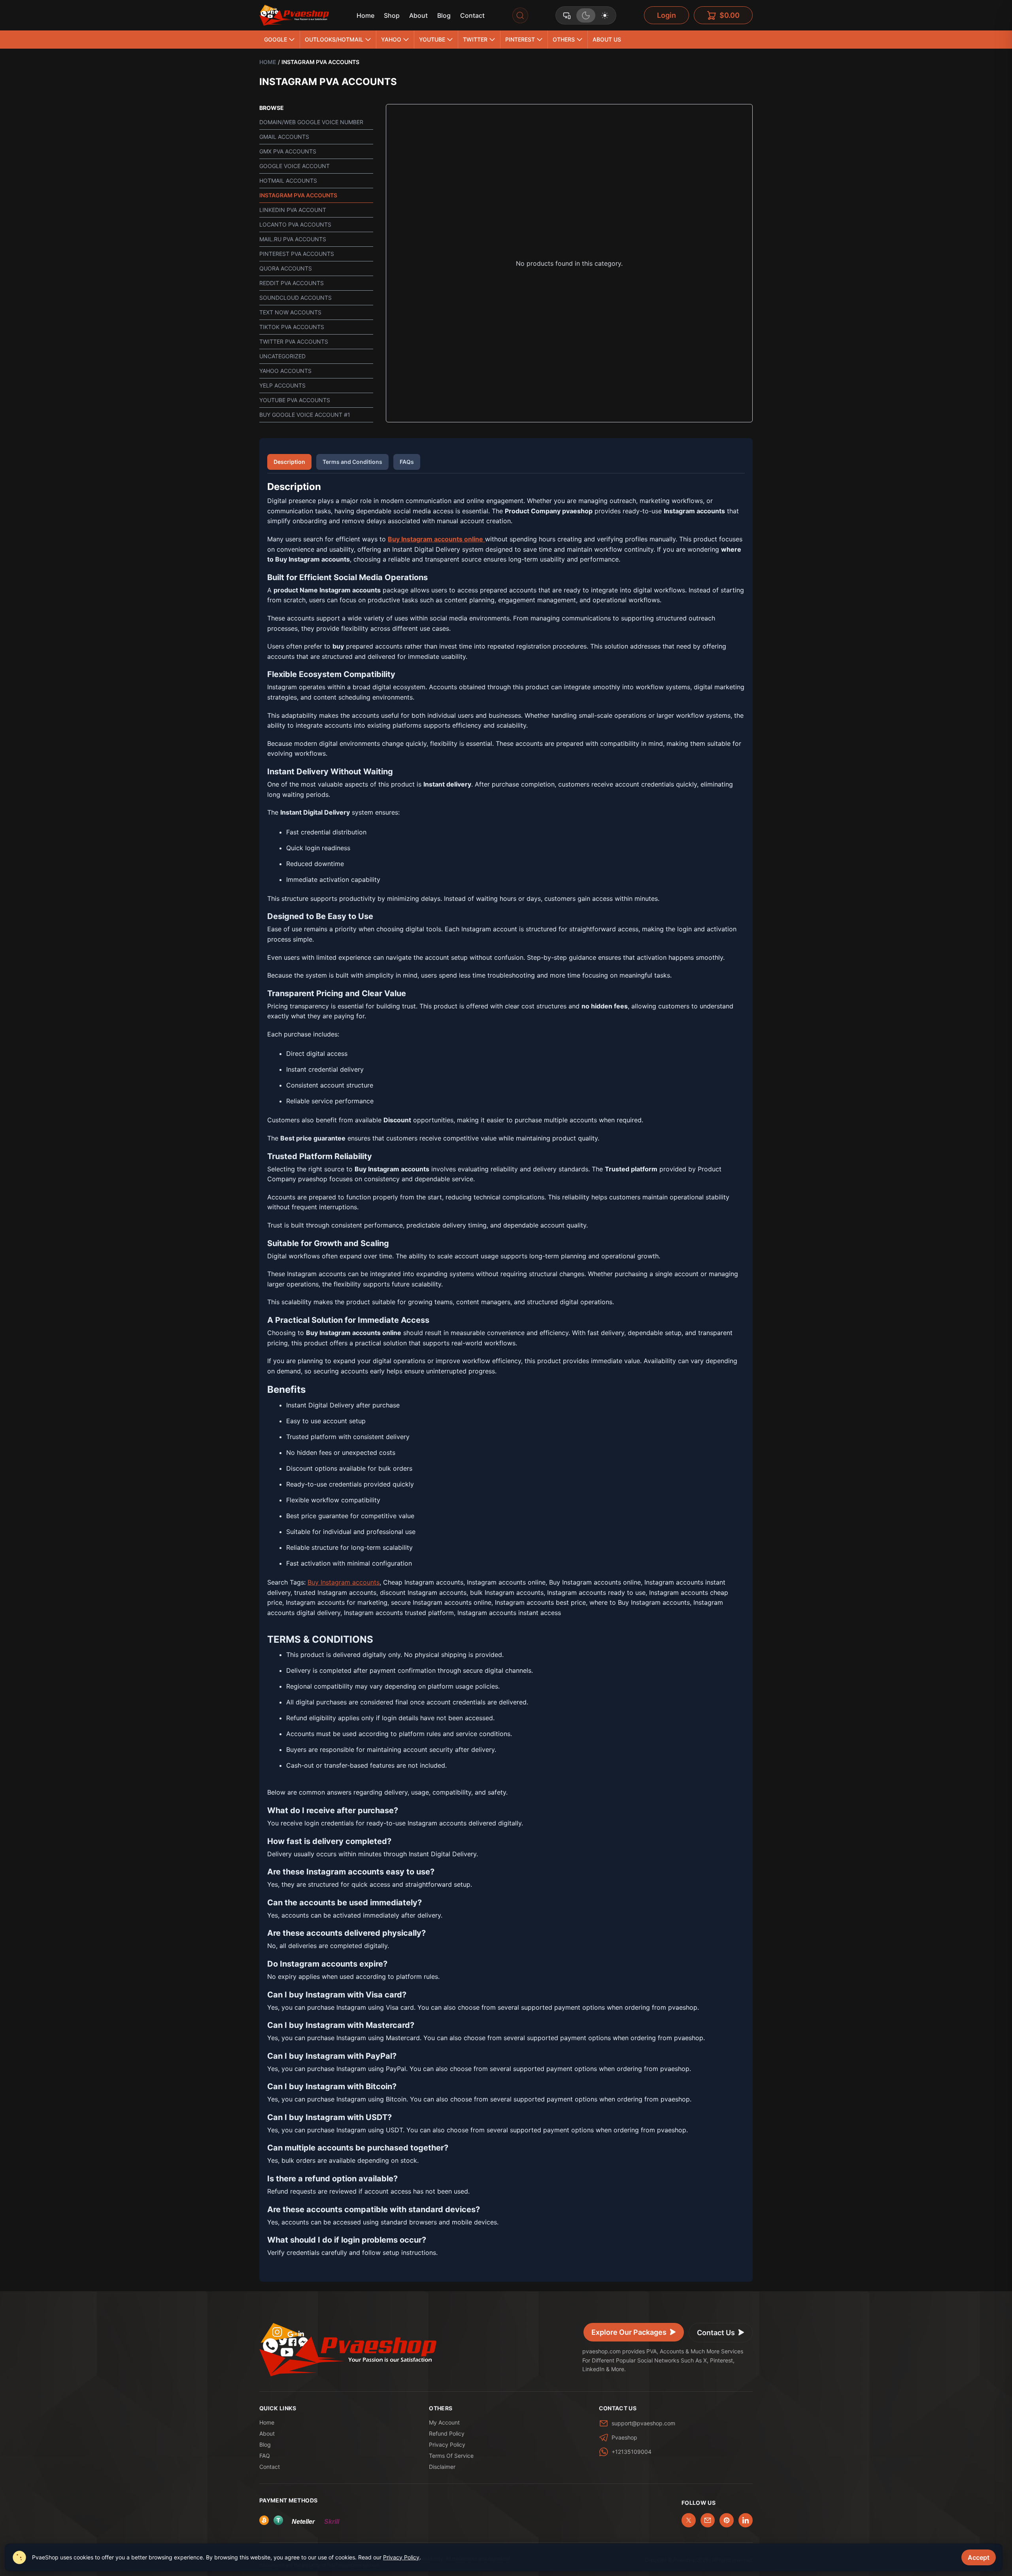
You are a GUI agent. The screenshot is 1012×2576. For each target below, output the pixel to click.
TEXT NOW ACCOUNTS (290, 312)
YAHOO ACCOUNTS (285, 371)
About (418, 15)
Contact (472, 15)
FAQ (265, 2456)
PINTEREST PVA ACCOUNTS (297, 254)
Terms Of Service (451, 2456)
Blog (444, 15)
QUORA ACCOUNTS (286, 268)
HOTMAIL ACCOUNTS (288, 181)
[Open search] (520, 15)
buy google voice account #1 (305, 415)
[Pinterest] (727, 2520)
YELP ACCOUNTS (282, 385)
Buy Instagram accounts (344, 1582)
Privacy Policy (447, 2445)
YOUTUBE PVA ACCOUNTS (295, 400)
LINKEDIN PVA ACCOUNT (293, 210)
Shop (392, 15)
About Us (607, 39)
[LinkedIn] (746, 2520)
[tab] (567, 15)
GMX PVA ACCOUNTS (288, 151)
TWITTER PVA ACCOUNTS (294, 341)
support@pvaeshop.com (643, 2423)
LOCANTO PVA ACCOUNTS (295, 224)
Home (365, 15)
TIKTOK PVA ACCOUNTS (292, 327)
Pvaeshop (624, 2437)
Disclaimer (442, 2467)
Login (666, 15)
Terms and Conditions (352, 462)
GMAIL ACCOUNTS (284, 137)
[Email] (708, 2520)
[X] (689, 2520)
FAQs (407, 462)
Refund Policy (447, 2433)
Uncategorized (282, 356)
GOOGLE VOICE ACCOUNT (295, 166)
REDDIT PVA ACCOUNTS (292, 283)
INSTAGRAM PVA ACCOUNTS (298, 195)
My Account (444, 2422)
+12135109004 (632, 2452)
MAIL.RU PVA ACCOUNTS (293, 239)
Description (289, 462)
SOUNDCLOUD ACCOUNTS (295, 298)
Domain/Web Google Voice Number (311, 122)
